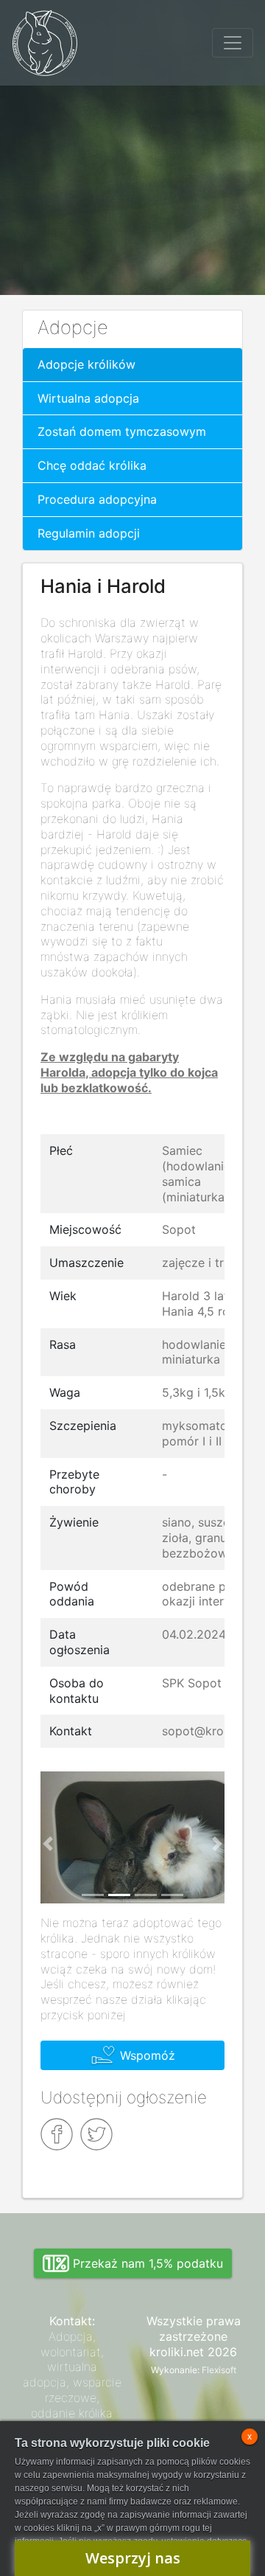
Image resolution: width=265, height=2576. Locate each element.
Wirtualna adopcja (88, 398)
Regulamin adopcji (89, 533)
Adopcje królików (86, 364)
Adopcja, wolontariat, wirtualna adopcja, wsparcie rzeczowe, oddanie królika (72, 2375)
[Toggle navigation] (233, 43)
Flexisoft (219, 2370)
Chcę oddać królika (92, 465)
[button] (48, 1843)
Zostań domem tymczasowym (122, 431)
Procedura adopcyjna (97, 499)
